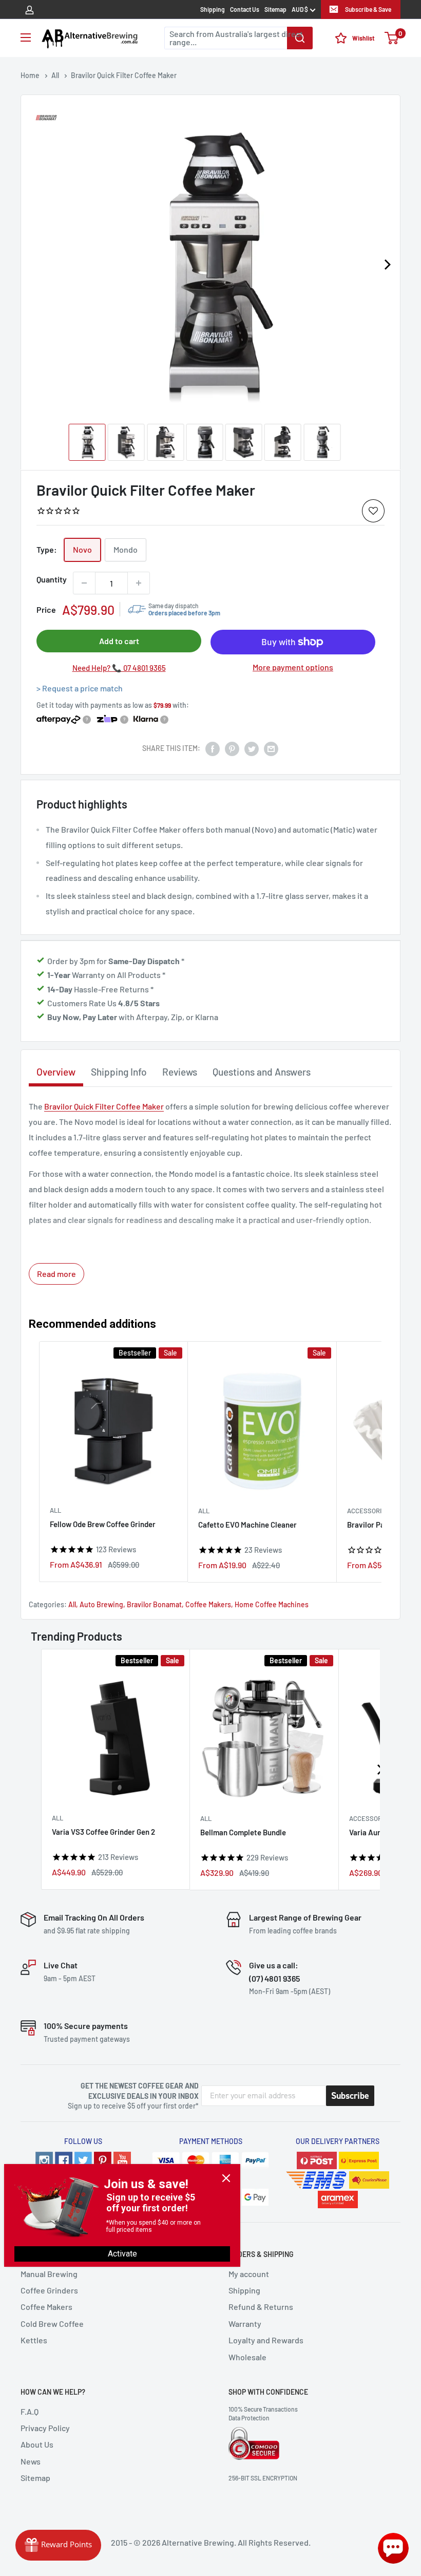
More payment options (293, 667)
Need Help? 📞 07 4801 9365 (119, 668)
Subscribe (350, 2096)
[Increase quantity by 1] (139, 583)
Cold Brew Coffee (52, 2324)
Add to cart (119, 641)
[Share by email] (271, 748)
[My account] (30, 9)
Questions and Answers (262, 1072)
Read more (56, 1274)
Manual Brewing (49, 2274)
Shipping (213, 9)
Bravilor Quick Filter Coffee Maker (104, 1106)
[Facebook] (64, 2160)
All (55, 1510)
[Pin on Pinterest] (232, 748)
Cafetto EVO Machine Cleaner (247, 1525)
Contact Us (245, 9)
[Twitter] (83, 2160)
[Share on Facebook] (213, 748)
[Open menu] (26, 37)
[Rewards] (58, 2545)
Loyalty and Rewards (266, 2340)
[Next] (387, 265)
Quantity (52, 579)
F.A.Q (30, 2411)
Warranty (245, 2324)
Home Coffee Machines (272, 1604)
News (31, 2461)
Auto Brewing (101, 1604)
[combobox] (238, 38)
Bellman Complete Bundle (243, 1833)
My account (249, 2274)
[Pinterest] (103, 2160)
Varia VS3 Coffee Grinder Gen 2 (103, 1832)
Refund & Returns (261, 2307)
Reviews (180, 1072)
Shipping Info (119, 1072)
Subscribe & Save (368, 9)
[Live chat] (393, 2548)
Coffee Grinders (49, 2290)
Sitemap (275, 9)
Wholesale (247, 2357)
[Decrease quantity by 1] (84, 583)
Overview (56, 1072)
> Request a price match (80, 688)
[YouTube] (122, 2160)
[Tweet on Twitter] (252, 748)
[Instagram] (44, 2160)
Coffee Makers (208, 1604)
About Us (37, 2444)
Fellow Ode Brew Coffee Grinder (103, 1524)
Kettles (34, 2340)
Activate (122, 2254)
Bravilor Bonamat (154, 1604)
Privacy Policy (45, 2428)
